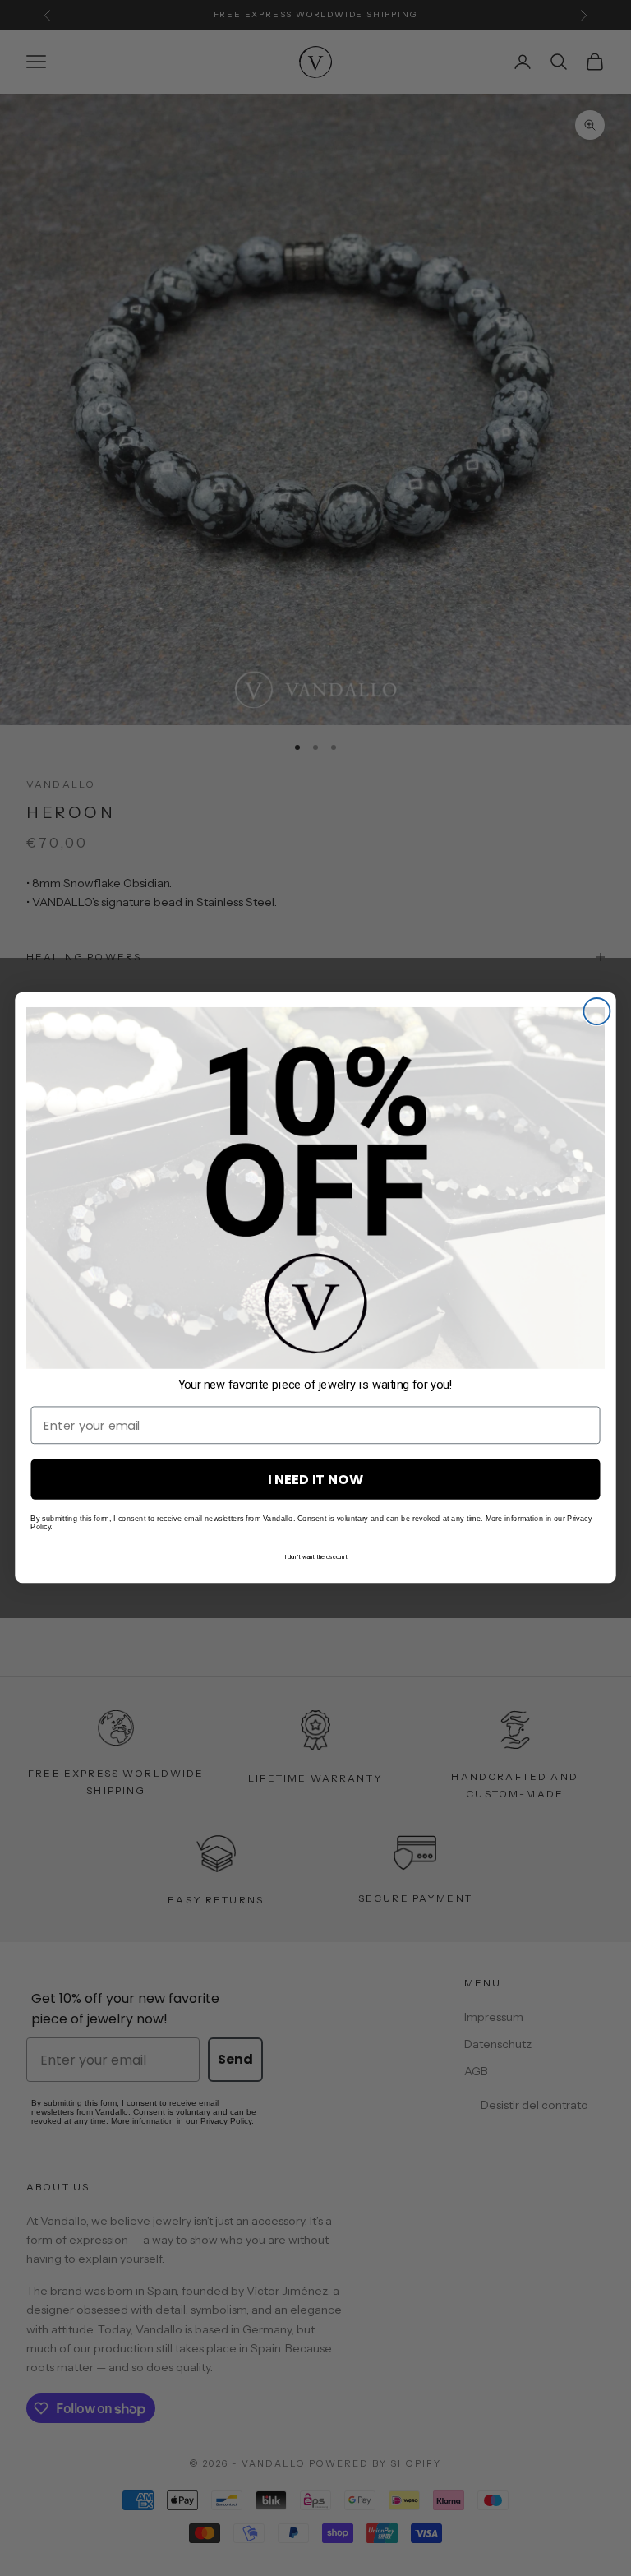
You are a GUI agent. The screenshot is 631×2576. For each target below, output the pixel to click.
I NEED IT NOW (315, 1480)
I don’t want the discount (316, 1557)
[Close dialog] (596, 1011)
